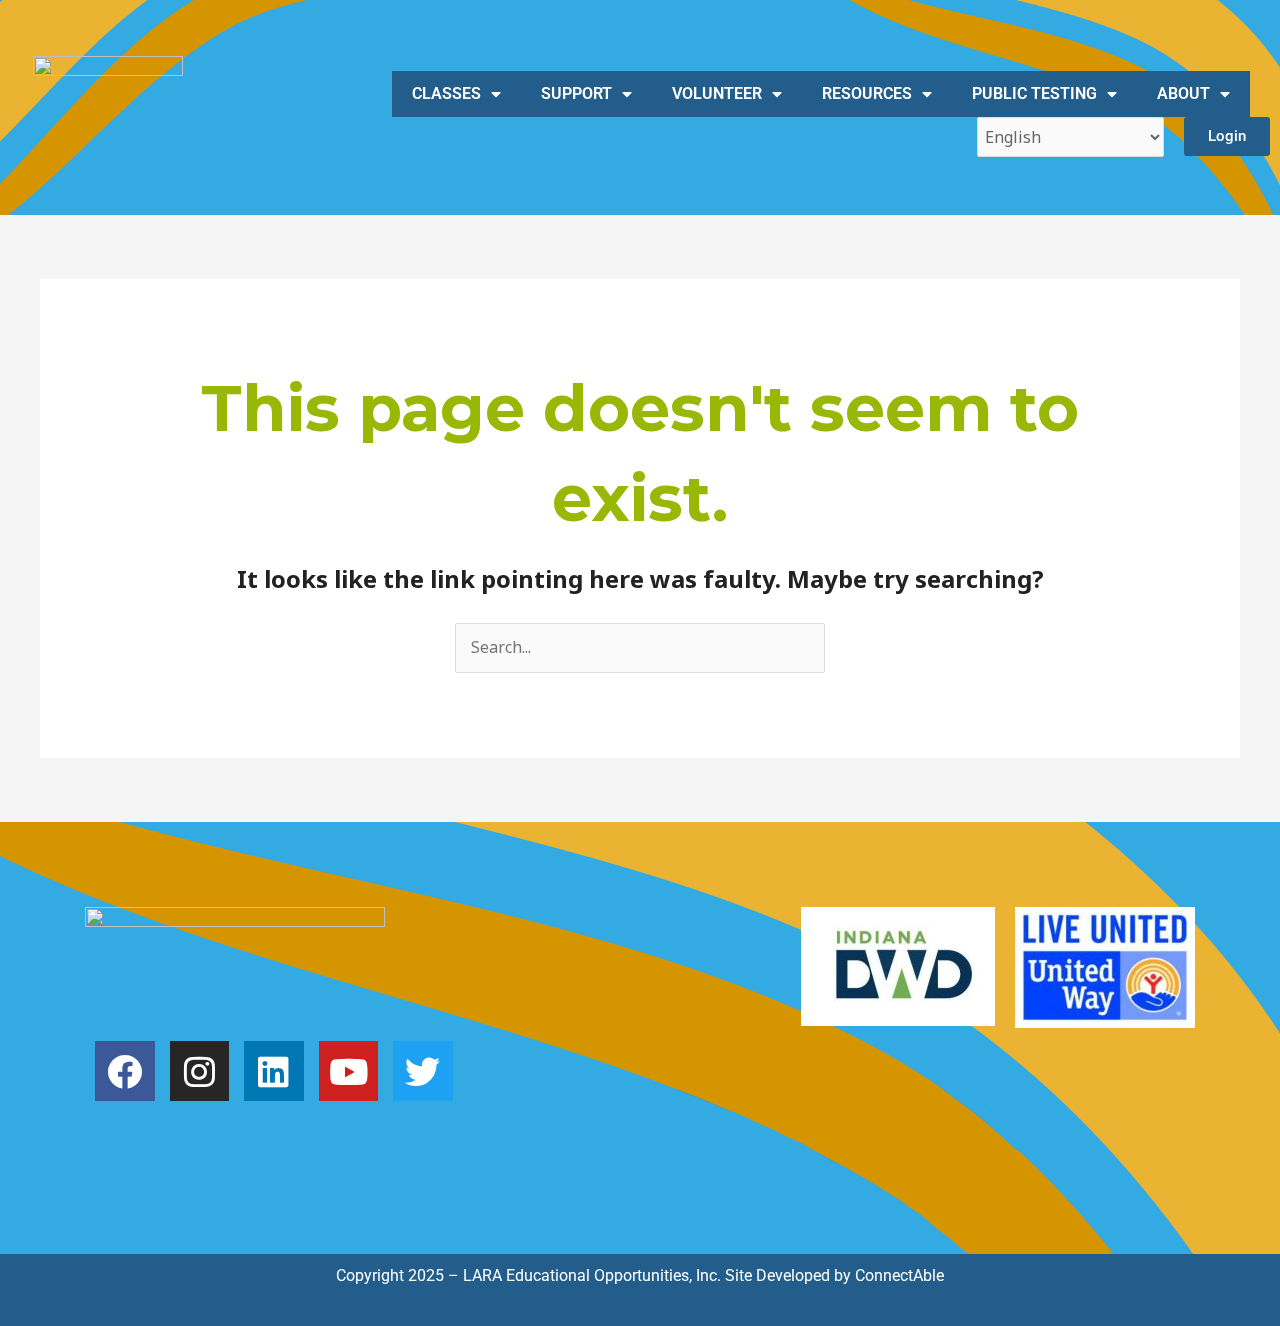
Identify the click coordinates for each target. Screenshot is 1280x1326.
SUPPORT (576, 93)
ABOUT (1183, 93)
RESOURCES (867, 93)
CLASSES (446, 93)
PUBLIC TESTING (1034, 93)
